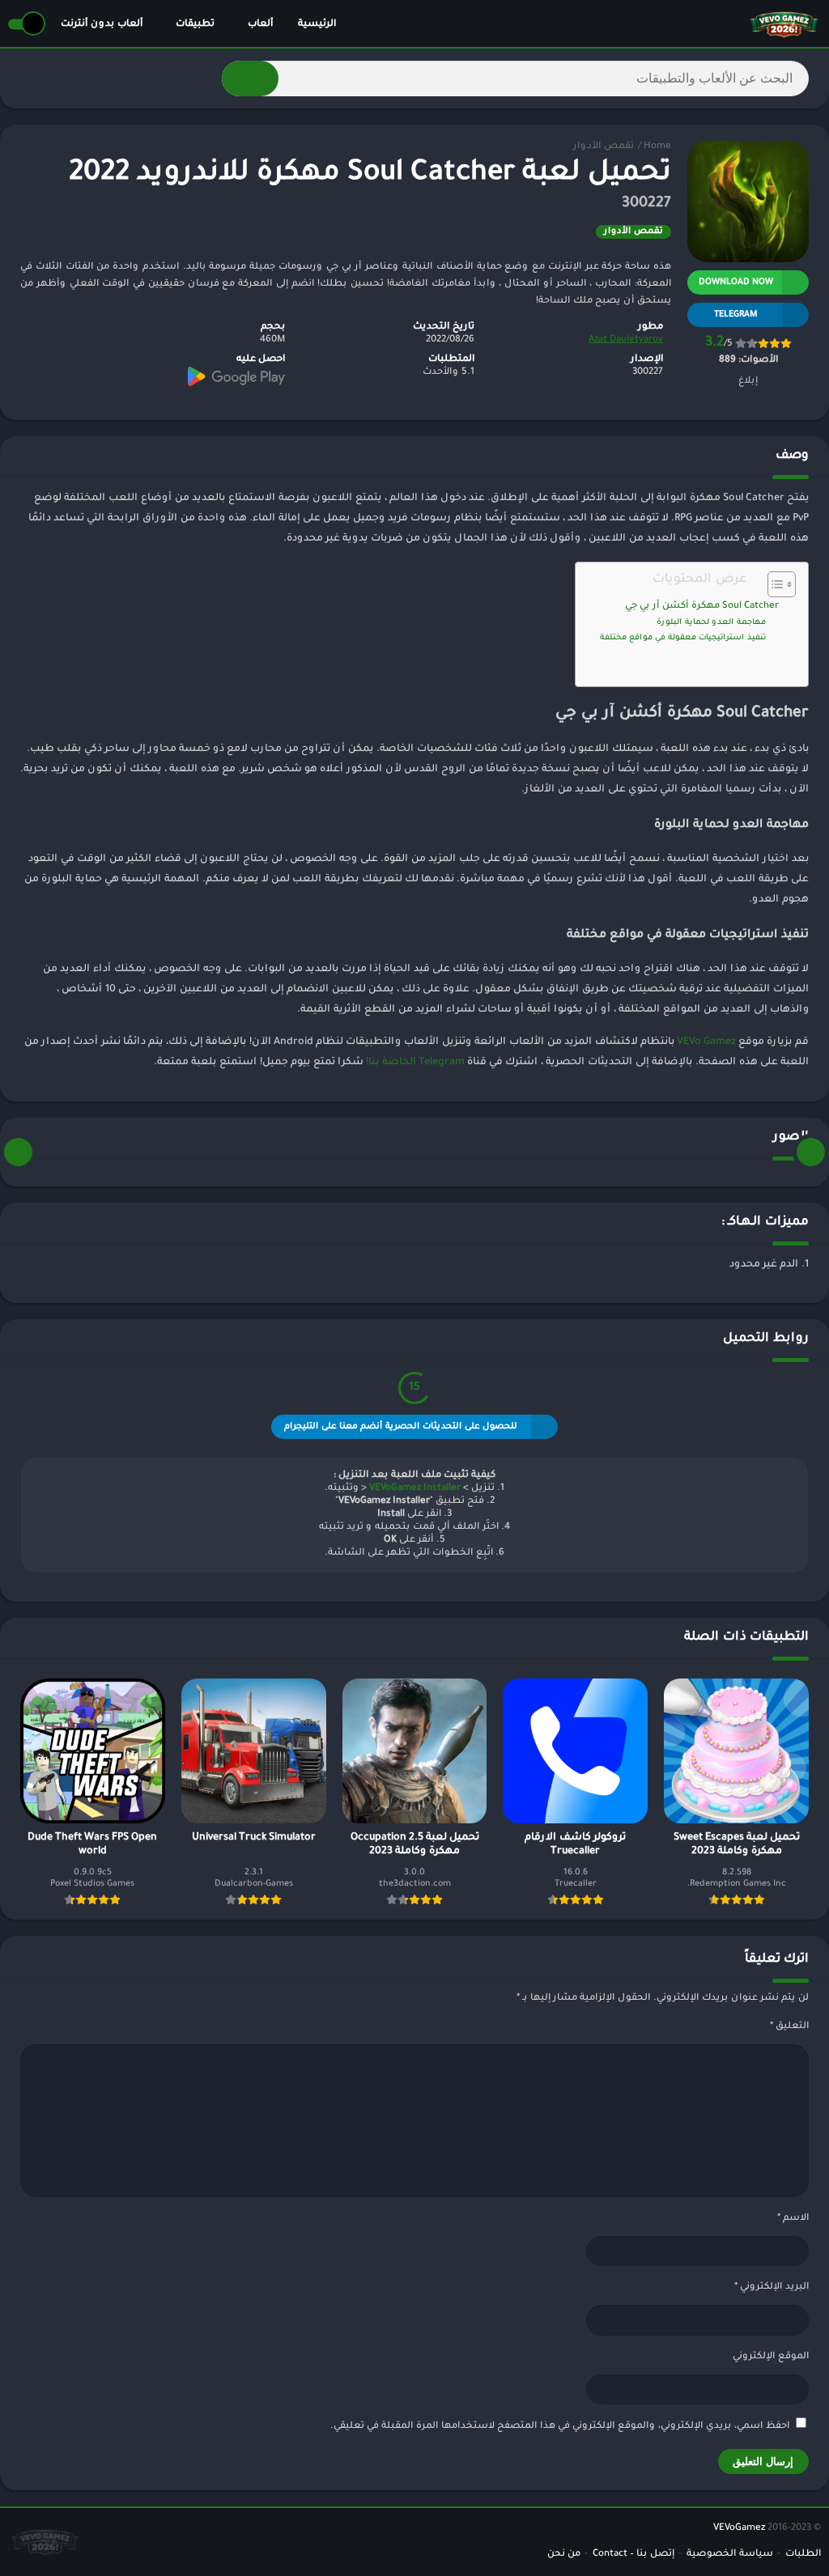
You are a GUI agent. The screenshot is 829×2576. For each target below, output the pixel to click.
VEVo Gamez (706, 1042)
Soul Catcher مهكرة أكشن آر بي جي (702, 607)
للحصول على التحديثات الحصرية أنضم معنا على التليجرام (401, 1427)
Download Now (736, 282)
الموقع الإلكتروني (771, 2357)
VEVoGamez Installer (415, 1489)
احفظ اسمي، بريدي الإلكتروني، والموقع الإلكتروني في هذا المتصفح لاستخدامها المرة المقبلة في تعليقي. (560, 2427)
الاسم (793, 2219)
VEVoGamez (739, 2529)
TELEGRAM (736, 315)
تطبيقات (195, 25)
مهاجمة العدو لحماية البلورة (711, 623)
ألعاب (260, 25)
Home (657, 147)
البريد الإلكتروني (772, 2287)
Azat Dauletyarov (626, 340)
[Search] (250, 79)
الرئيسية (317, 25)
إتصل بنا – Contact (633, 2555)
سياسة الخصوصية (730, 2555)
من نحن (564, 2555)
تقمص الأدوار (604, 147)
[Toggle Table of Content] (774, 584)
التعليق (789, 2027)
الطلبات (803, 2555)
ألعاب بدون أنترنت (102, 25)
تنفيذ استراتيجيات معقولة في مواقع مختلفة (683, 638)
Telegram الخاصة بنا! (415, 1063)
